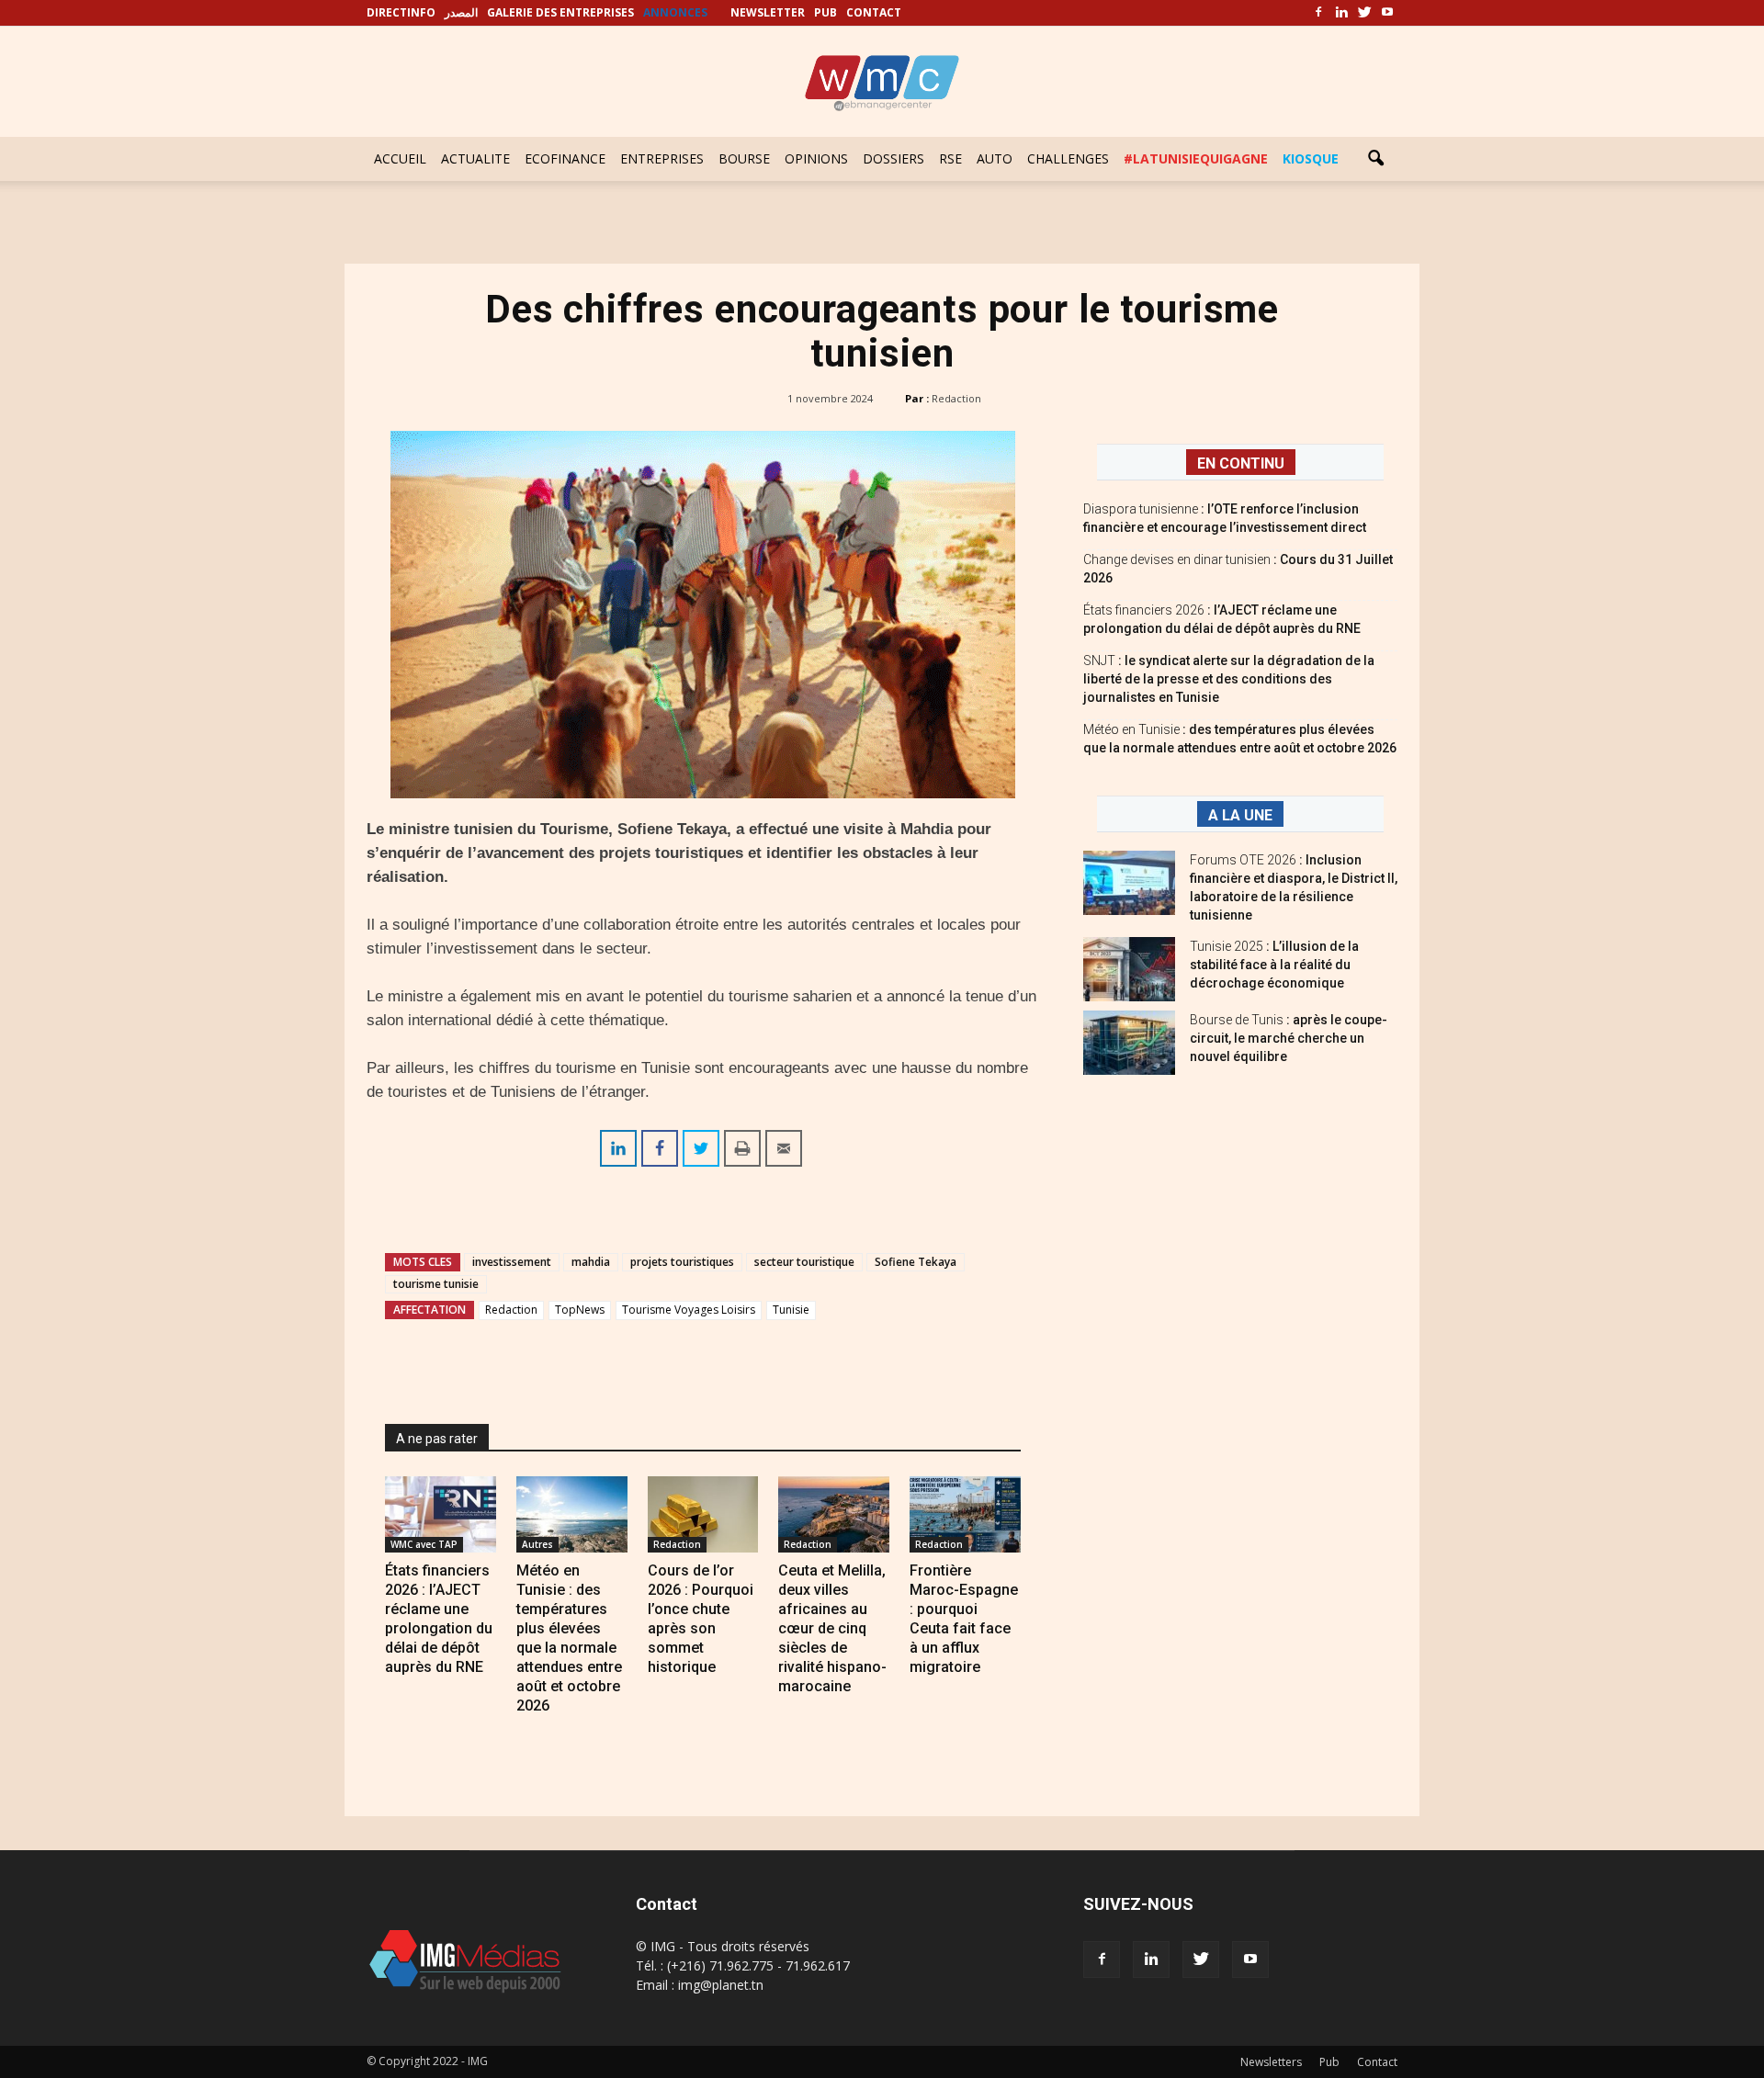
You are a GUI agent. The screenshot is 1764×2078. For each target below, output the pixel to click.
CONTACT (874, 12)
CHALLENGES (1068, 158)
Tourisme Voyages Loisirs (689, 1310)
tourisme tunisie (436, 1284)
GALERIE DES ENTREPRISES (560, 12)
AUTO (995, 158)
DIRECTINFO (401, 12)
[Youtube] (1387, 13)
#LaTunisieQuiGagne (1196, 158)
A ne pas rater (437, 1439)
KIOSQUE (1311, 158)
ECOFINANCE (565, 158)
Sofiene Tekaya (916, 1262)
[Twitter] (1364, 13)
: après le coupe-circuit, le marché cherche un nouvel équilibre (1289, 1038)
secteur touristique (804, 1262)
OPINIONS (816, 158)
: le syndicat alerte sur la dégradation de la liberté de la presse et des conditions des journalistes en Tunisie (1229, 679)
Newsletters (1271, 2062)
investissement (512, 1262)
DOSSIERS (893, 158)
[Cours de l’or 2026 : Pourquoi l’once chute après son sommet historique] (703, 1514)
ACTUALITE (475, 158)
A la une (1240, 815)
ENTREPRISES (662, 158)
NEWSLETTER (768, 12)
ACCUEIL (400, 158)
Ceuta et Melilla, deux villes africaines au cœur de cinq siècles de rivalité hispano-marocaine (832, 1628)
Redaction (956, 398)
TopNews (580, 1310)
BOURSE (744, 158)
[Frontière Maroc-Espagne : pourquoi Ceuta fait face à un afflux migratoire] (965, 1514)
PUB (825, 12)
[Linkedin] (1341, 13)
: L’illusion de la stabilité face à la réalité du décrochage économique (1274, 965)
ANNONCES (675, 12)
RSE (950, 158)
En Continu (1241, 463)
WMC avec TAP (424, 1544)
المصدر (461, 12)
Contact (1377, 2062)
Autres (537, 1544)
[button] (1375, 159)
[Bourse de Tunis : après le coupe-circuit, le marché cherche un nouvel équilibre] (1129, 1043)
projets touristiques (682, 1262)
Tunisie (791, 1310)
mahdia (591, 1262)
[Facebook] (1318, 13)
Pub (1329, 2062)
